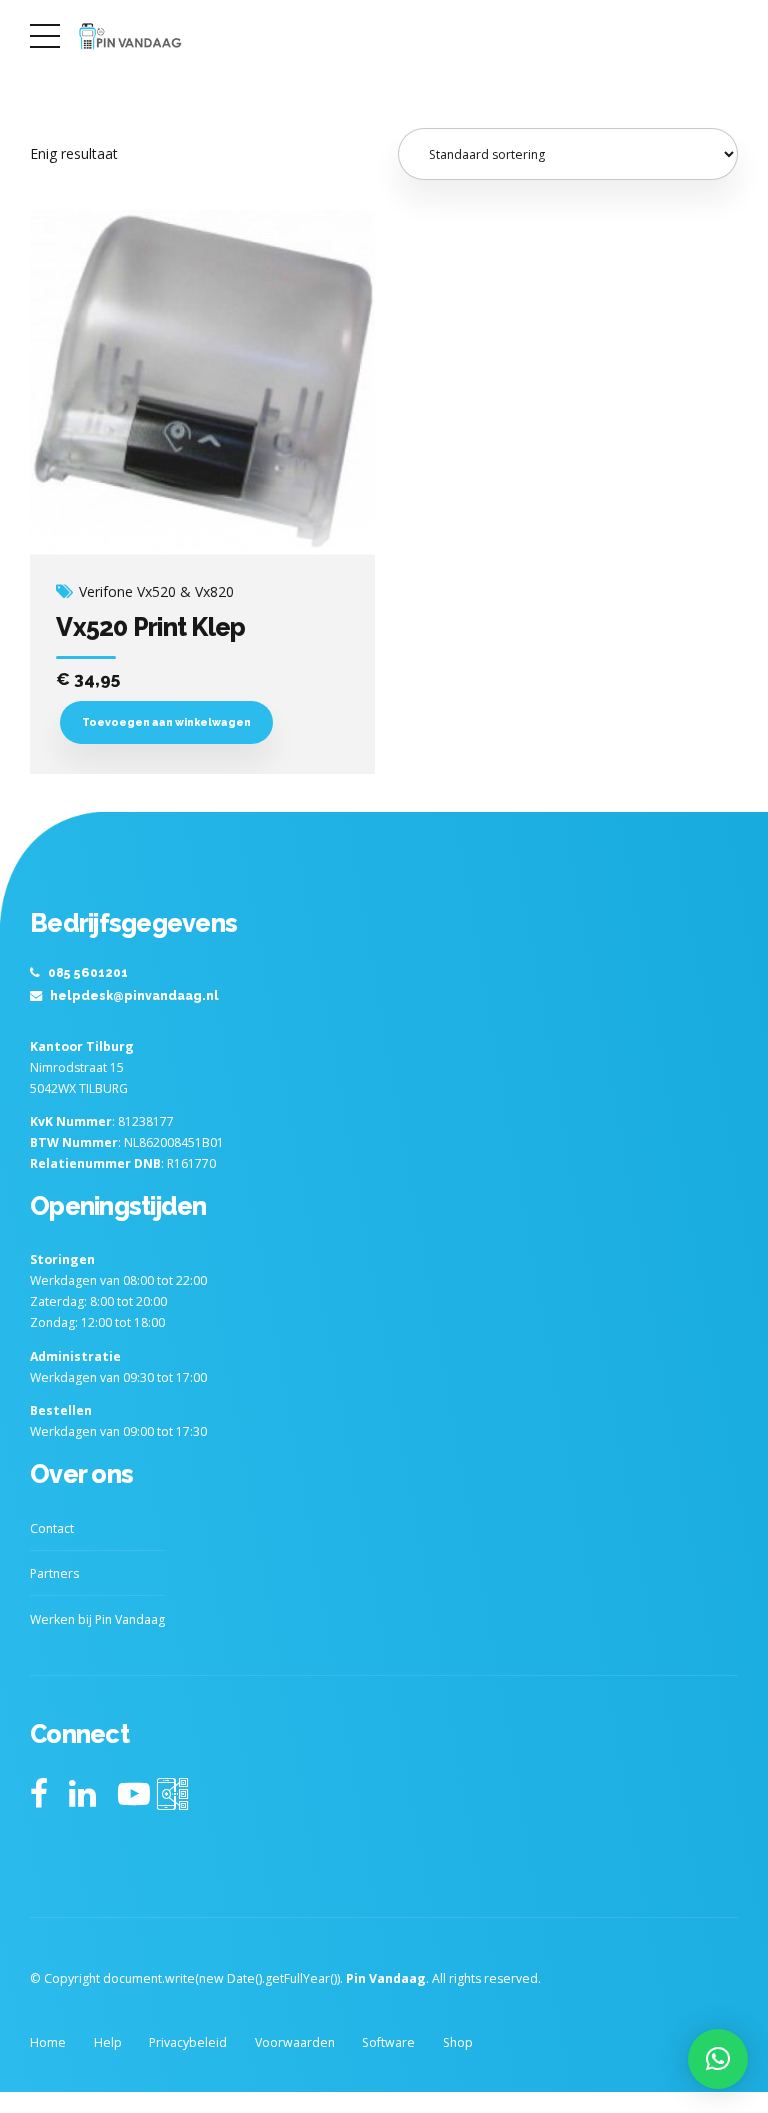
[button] (718, 2059)
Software (388, 2042)
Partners (54, 1573)
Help (108, 2042)
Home (48, 2042)
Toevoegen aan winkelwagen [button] (166, 722)
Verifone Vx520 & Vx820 (156, 592)
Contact (52, 1528)
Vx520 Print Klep (150, 627)
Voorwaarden (295, 2042)
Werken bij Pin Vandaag (97, 1619)
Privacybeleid (188, 2042)
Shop (458, 2042)
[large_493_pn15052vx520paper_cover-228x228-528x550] (202, 382)
